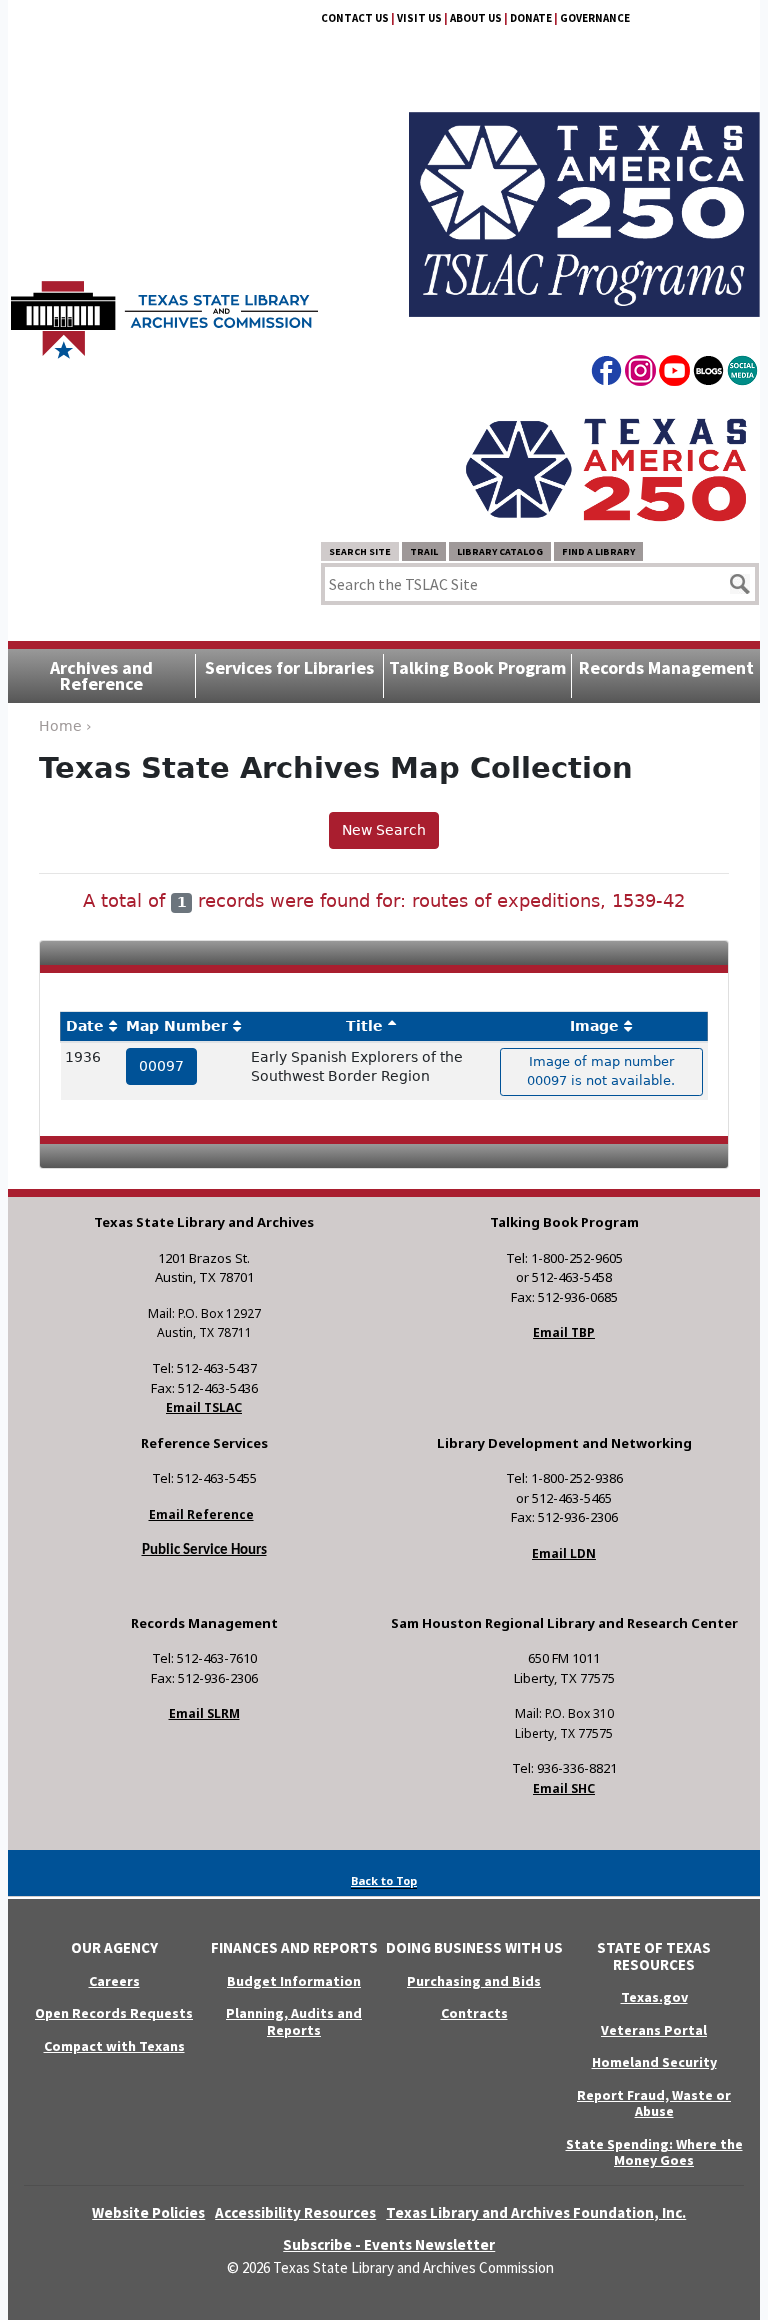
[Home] (164, 310)
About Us (476, 18)
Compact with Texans (114, 2046)
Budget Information (294, 1981)
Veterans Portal (654, 2030)
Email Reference (201, 1514)
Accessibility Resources (295, 2212)
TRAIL (424, 551)
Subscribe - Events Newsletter (389, 2244)
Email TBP (564, 1332)
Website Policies (148, 2212)
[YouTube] (674, 374)
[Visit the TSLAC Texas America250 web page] (584, 191)
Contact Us (355, 18)
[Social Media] (742, 374)
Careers (114, 1981)
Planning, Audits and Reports (294, 2021)
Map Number (177, 1026)
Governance (595, 18)
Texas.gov (654, 1997)
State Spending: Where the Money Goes (654, 2152)
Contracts (474, 2013)
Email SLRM (204, 1713)
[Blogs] (708, 374)
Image (594, 1026)
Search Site (360, 551)
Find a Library (598, 551)
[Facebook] (606, 374)
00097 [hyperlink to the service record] (161, 1066)
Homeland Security (654, 2062)
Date (85, 1026)
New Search (384, 830)
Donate (531, 18)
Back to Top (384, 1880)
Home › (65, 726)
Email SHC (564, 1788)
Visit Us (419, 18)
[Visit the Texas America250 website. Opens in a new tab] (606, 469)
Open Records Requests (114, 2013)
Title (364, 1026)
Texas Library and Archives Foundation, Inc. (536, 2212)
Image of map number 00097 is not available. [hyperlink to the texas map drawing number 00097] (601, 1071)
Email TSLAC (204, 1407)
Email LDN (564, 1553)
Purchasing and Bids (474, 1981)
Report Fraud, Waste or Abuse (654, 2103)
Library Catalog (500, 551)
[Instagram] (640, 374)
